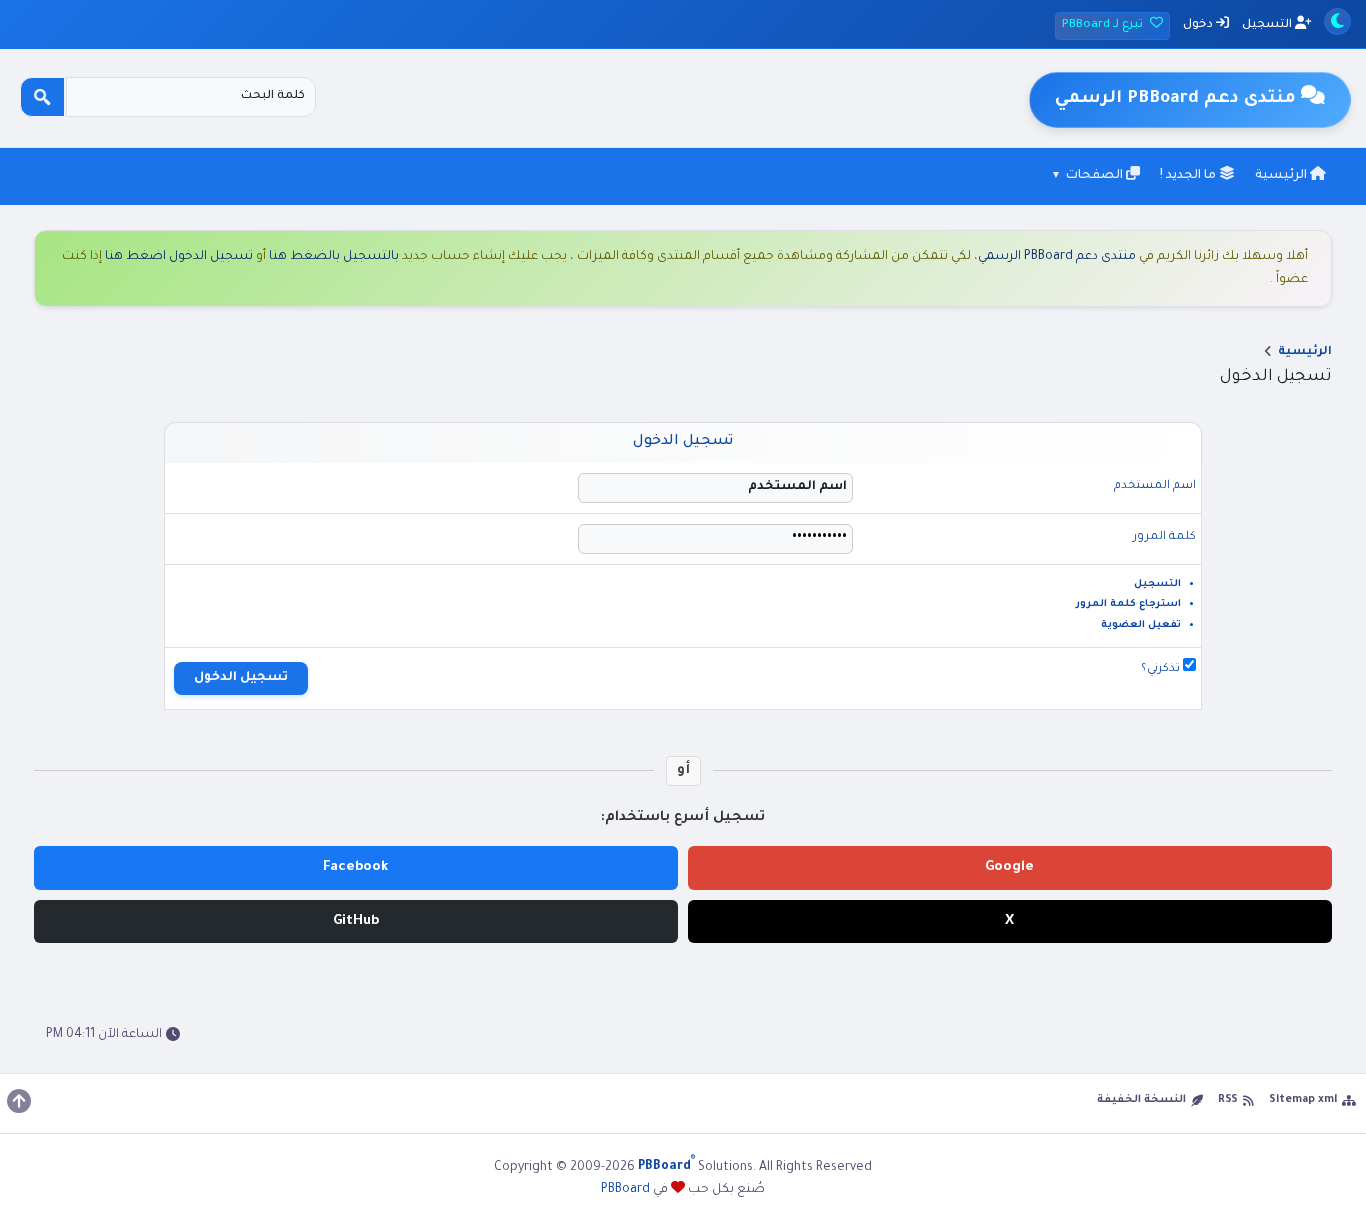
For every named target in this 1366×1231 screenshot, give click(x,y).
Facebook (356, 867)
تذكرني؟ (1162, 669)
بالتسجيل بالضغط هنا (334, 257)
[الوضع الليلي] (1337, 21)
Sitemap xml (1303, 1100)
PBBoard (625, 1190)
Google (1009, 867)
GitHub (356, 921)
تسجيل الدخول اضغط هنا (179, 257)
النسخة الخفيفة (1141, 1100)
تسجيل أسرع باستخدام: (683, 817)
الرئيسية (1282, 176)
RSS (1228, 1100)
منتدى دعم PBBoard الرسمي (1057, 257)
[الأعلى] (19, 1101)
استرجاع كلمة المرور (1128, 604)
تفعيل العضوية (1141, 625)
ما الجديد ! (1189, 176)
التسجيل (1268, 25)
